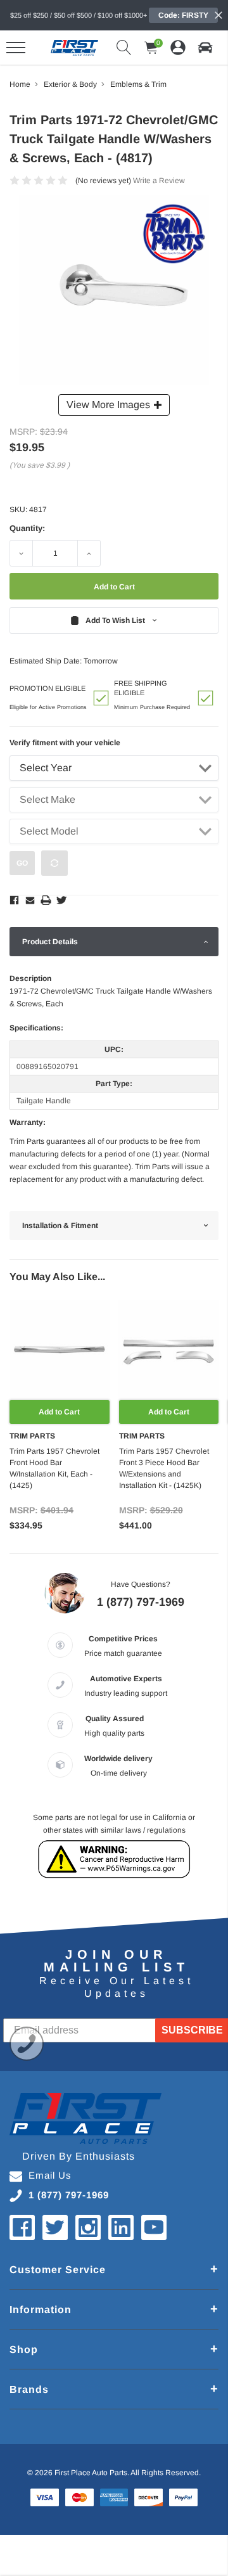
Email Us (50, 2175)
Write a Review (159, 181)
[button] (205, 48)
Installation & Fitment (60, 1226)
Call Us (27, 2044)
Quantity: (27, 528)
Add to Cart (59, 1412)
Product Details (50, 942)
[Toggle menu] (16, 48)
